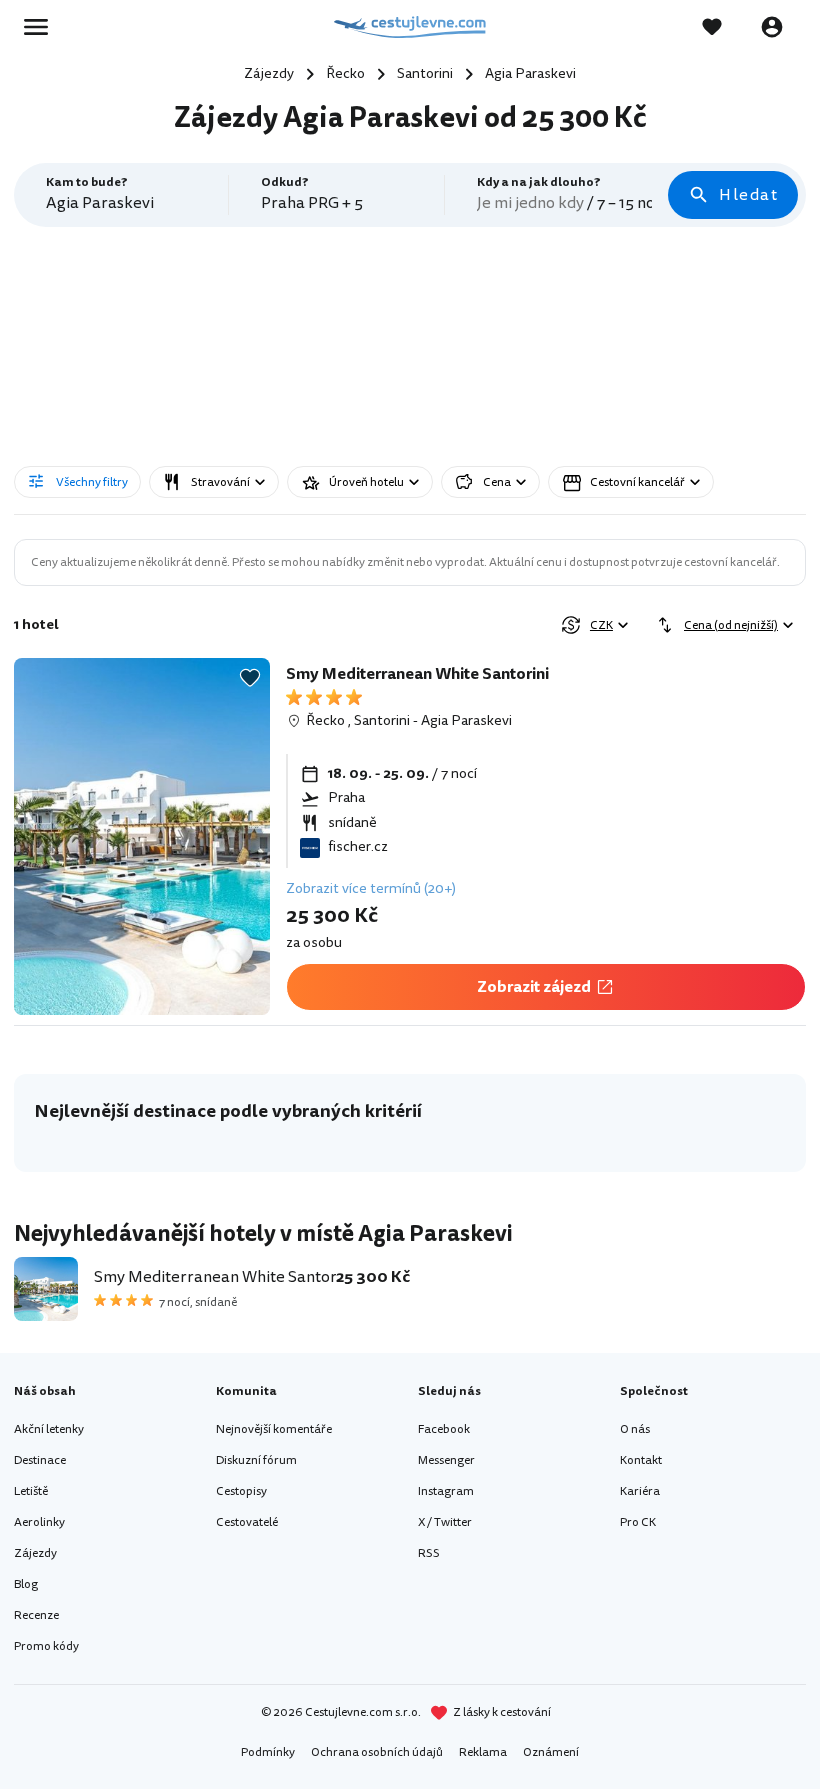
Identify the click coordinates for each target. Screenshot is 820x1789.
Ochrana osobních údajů (377, 1752)
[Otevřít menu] (42, 27)
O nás (635, 1429)
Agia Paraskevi (466, 720)
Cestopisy (241, 1491)
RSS (429, 1553)
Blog (26, 1584)
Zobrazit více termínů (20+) (371, 888)
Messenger (446, 1460)
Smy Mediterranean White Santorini (417, 674)
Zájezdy (35, 1553)
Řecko (325, 720)
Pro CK (638, 1522)
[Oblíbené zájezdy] (722, 27)
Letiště (31, 1491)
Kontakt (641, 1460)
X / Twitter (445, 1522)
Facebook (444, 1429)
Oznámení (551, 1752)
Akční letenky (49, 1429)
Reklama (483, 1752)
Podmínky (268, 1752)
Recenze (36, 1615)
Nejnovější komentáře (274, 1429)
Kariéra (640, 1491)
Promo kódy (46, 1646)
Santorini (382, 720)
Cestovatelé (247, 1522)
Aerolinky (39, 1522)
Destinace (40, 1460)
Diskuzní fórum (256, 1460)
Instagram (446, 1491)
